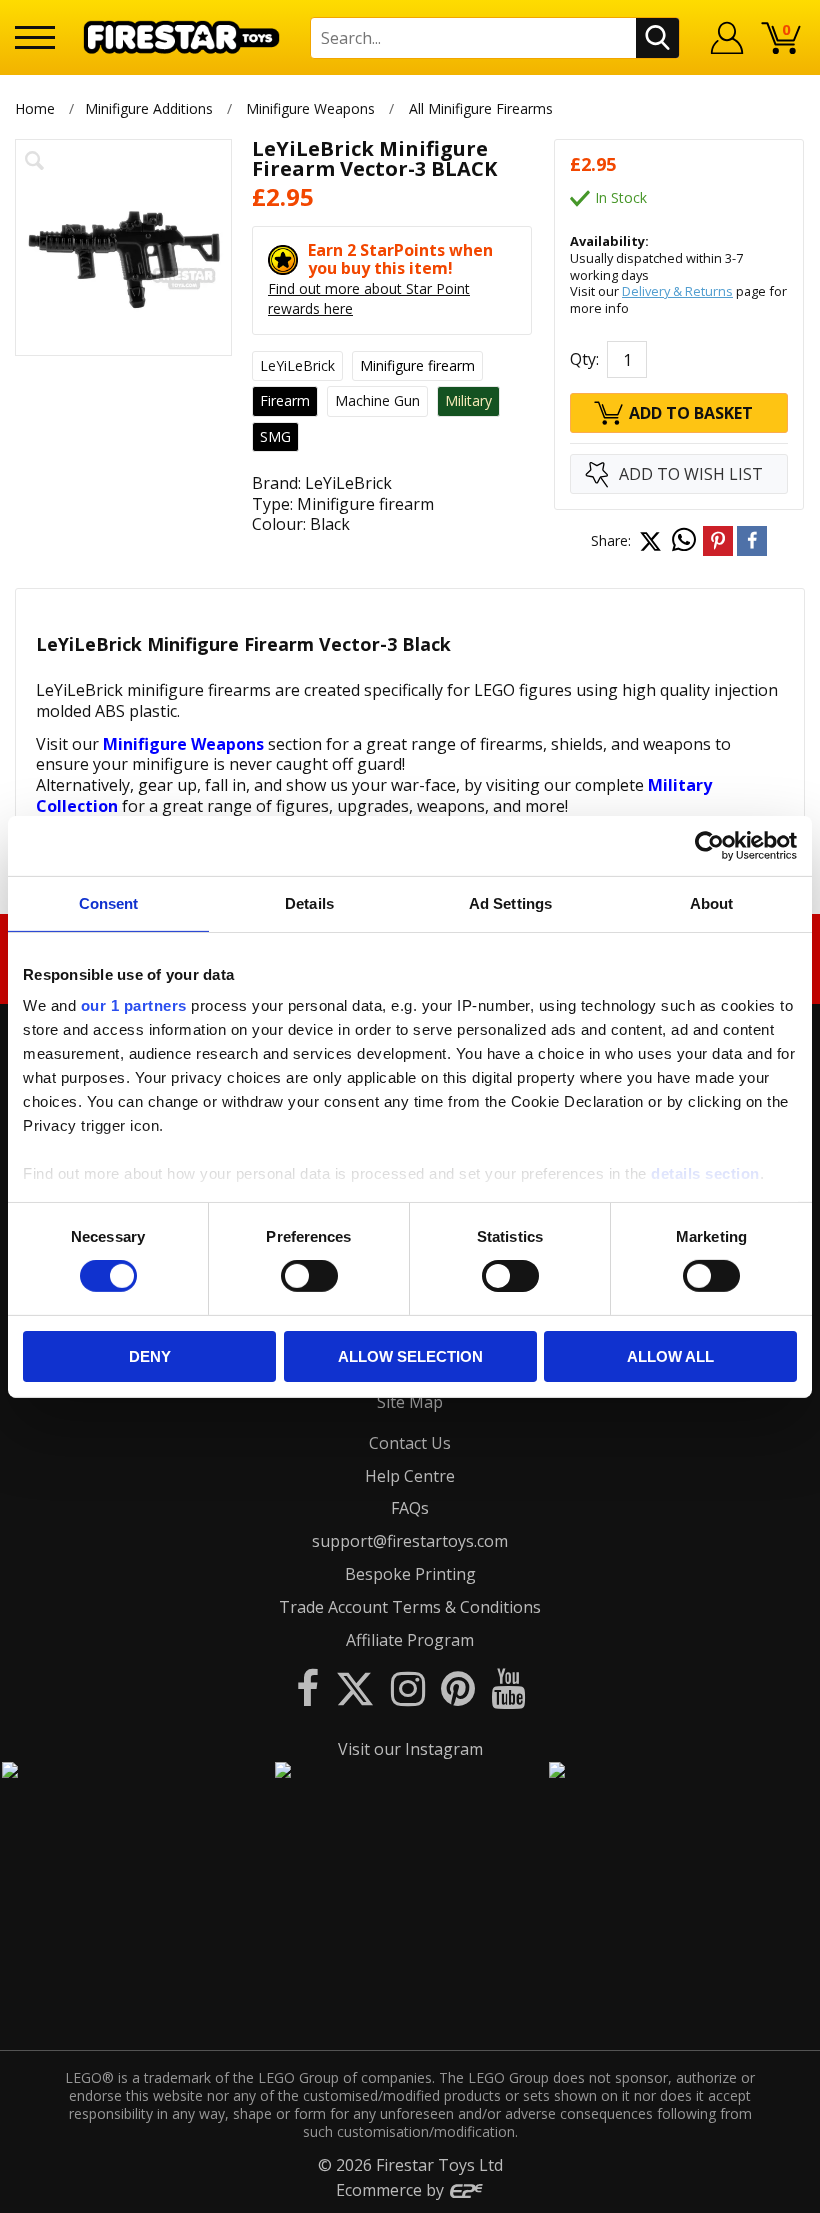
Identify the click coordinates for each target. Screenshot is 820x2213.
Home (35, 108)
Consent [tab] (109, 902)
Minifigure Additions (149, 108)
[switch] (309, 1276)
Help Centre (410, 1476)
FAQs (410, 1508)
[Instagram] (408, 1687)
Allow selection (410, 1356)
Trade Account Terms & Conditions (410, 1607)
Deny (150, 1356)
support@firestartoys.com (410, 1541)
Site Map (410, 1402)
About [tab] (712, 902)
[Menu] (35, 37)
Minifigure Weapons (310, 108)
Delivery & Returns (677, 291)
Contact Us (410, 1443)
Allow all (670, 1356)
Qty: (584, 359)
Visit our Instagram (410, 1749)
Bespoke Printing (410, 1574)
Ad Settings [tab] (510, 902)
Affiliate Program (410, 1640)
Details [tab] (309, 902)
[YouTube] (508, 1687)
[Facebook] (307, 1687)
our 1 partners (134, 1005)
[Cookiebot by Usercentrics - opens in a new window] (709, 845)
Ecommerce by (392, 2190)
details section (705, 1173)
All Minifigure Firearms (481, 108)
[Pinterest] (458, 1687)
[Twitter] (355, 1687)
